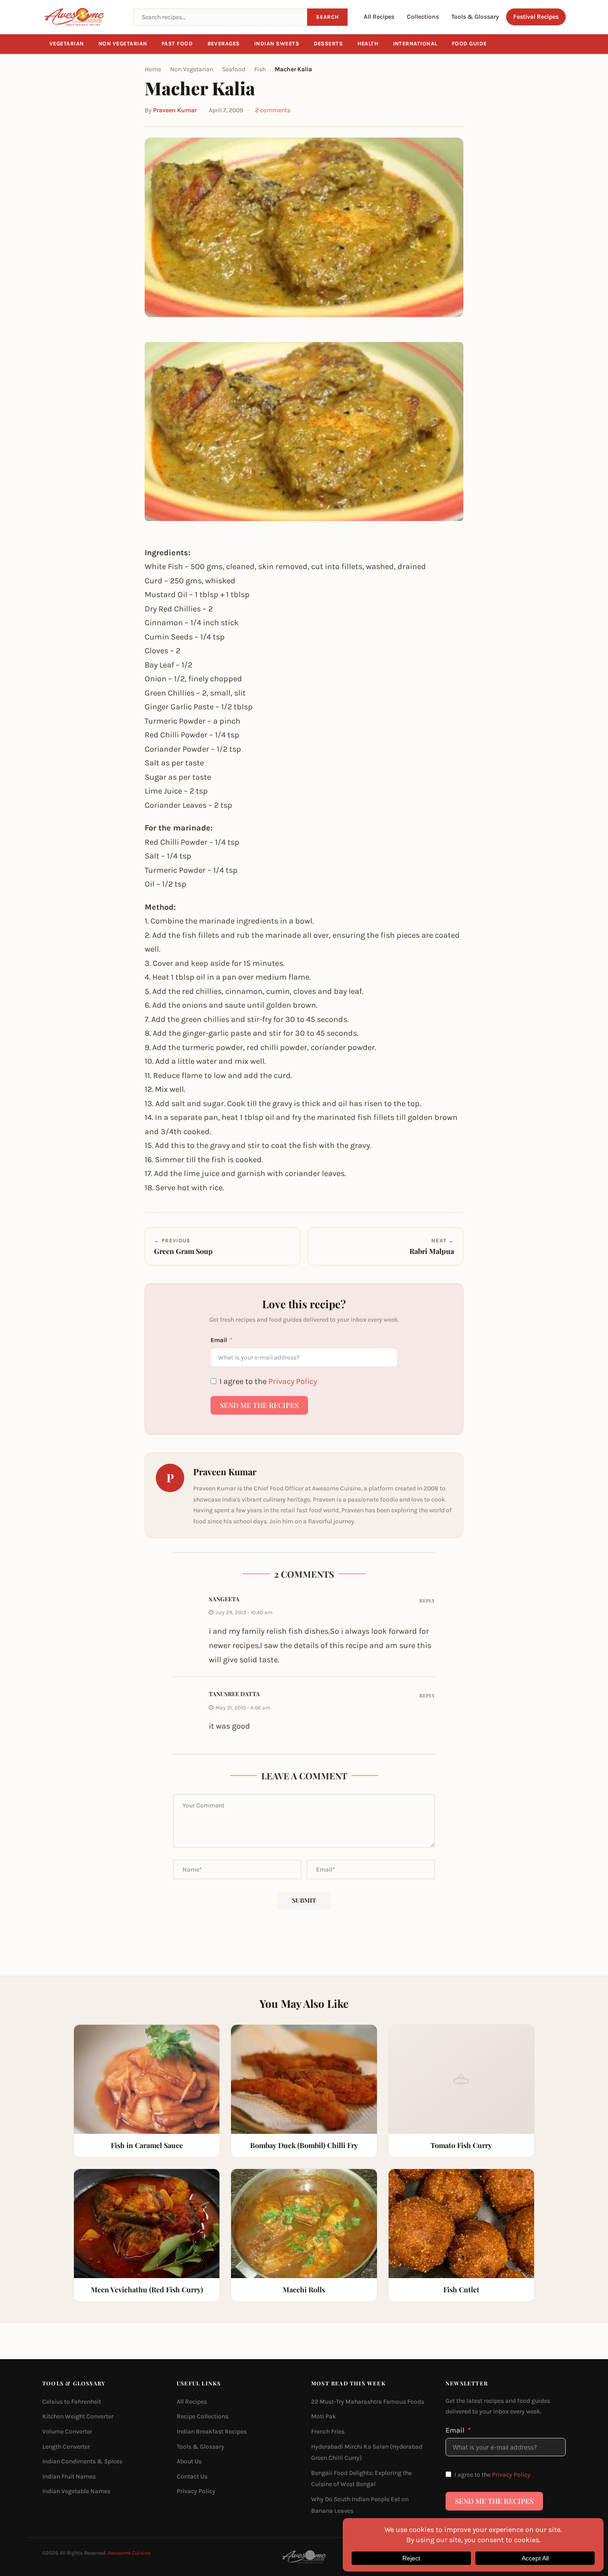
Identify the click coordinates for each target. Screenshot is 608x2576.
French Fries (328, 2432)
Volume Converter (67, 2432)
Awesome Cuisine (129, 2553)
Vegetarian (67, 44)
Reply (427, 1601)
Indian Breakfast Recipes (212, 2432)
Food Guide (469, 44)
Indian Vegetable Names (76, 2492)
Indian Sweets (277, 44)
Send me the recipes (259, 1405)
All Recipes (379, 17)
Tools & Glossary (475, 17)
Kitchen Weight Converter (78, 2417)
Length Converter (66, 2447)
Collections (423, 17)
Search (327, 17)
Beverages (224, 44)
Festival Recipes (536, 17)
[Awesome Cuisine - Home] (82, 17)
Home (153, 69)
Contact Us (192, 2476)
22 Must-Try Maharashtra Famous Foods (368, 2402)
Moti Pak (324, 2417)
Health (368, 44)
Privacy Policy (293, 1381)
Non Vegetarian (123, 44)
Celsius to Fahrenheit (72, 2402)
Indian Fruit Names (69, 2476)
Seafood (234, 69)
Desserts (328, 44)
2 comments (273, 110)
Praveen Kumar (175, 110)
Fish (260, 69)
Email (219, 1340)
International (415, 44)
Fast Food (177, 44)
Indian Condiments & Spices (82, 2461)
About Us (189, 2461)
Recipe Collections (203, 2417)
